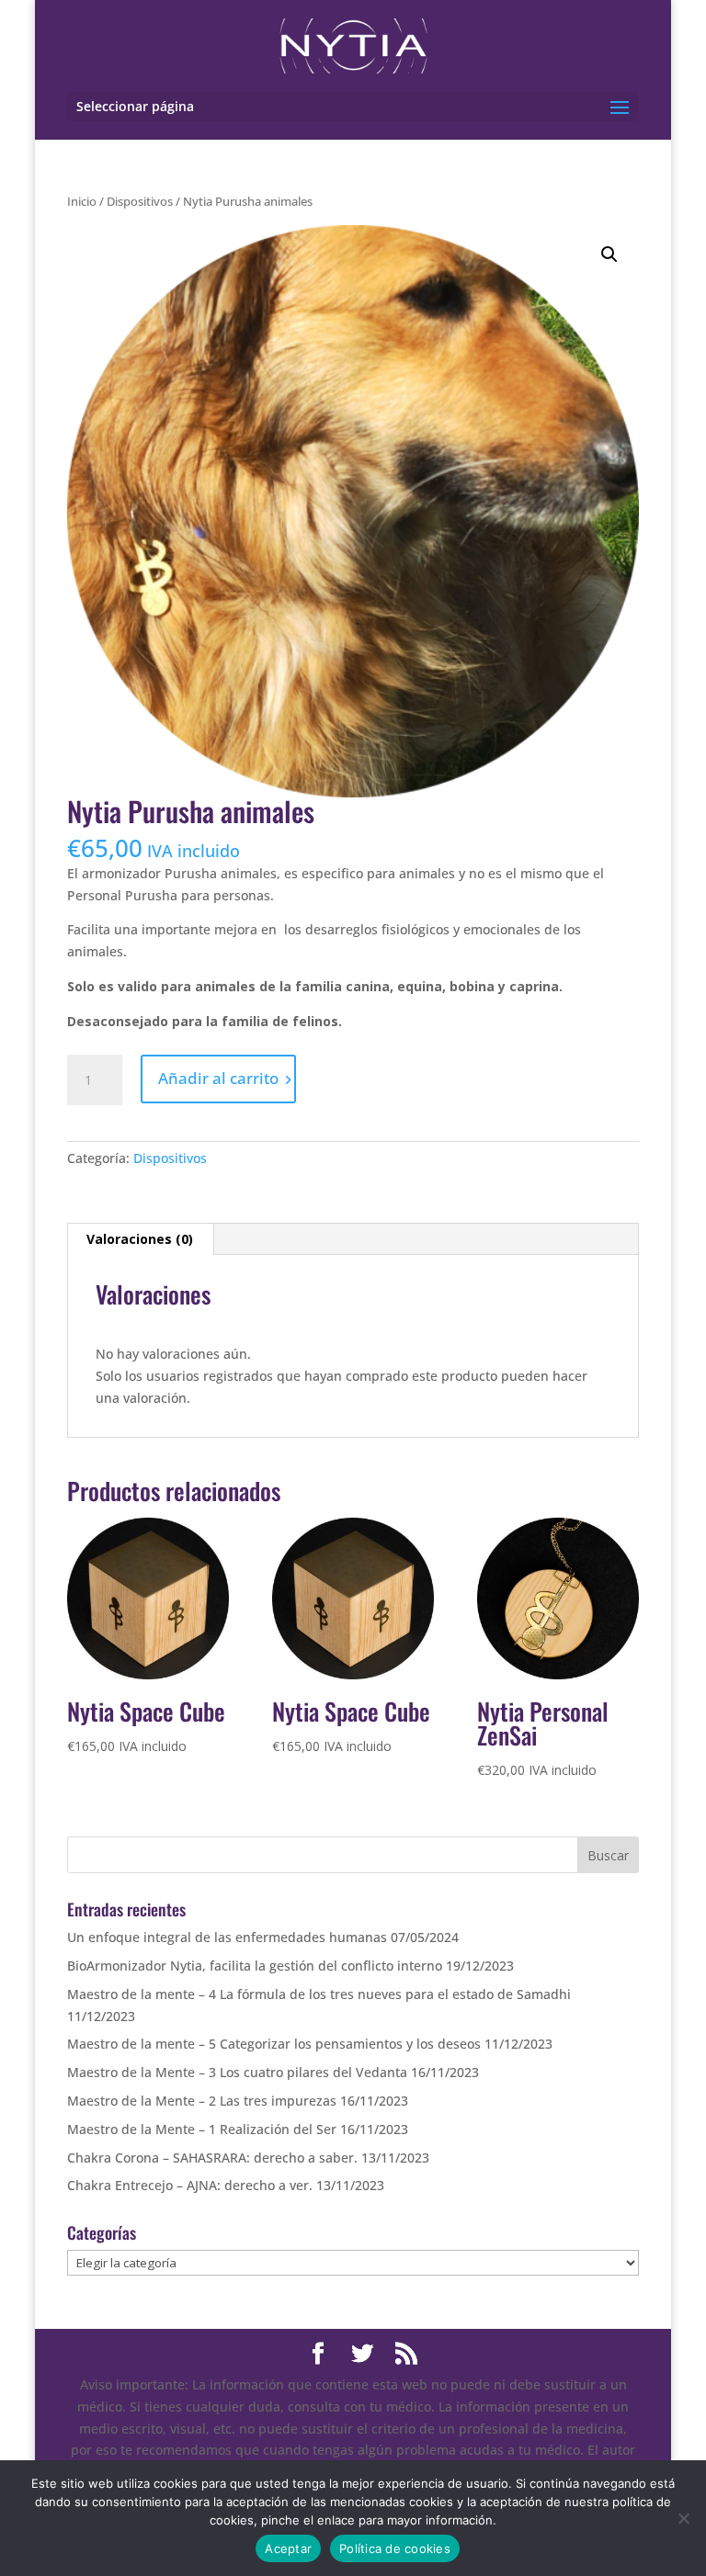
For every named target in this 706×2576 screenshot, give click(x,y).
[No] (683, 2518)
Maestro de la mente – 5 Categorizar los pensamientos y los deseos (274, 2044)
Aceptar (288, 2548)
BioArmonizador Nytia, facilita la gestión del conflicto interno (255, 1966)
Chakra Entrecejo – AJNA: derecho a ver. (190, 2185)
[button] (609, 254)
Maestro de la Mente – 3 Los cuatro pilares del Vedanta (237, 2072)
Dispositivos (140, 201)
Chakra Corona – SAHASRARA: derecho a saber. (212, 2158)
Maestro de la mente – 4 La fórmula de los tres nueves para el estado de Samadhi (319, 1994)
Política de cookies (395, 2548)
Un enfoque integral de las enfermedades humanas (227, 1937)
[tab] (140, 1239)
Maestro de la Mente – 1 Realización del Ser (202, 2129)
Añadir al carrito (218, 1078)
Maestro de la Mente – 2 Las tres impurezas (202, 2101)
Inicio (82, 201)
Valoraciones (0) (140, 1239)
